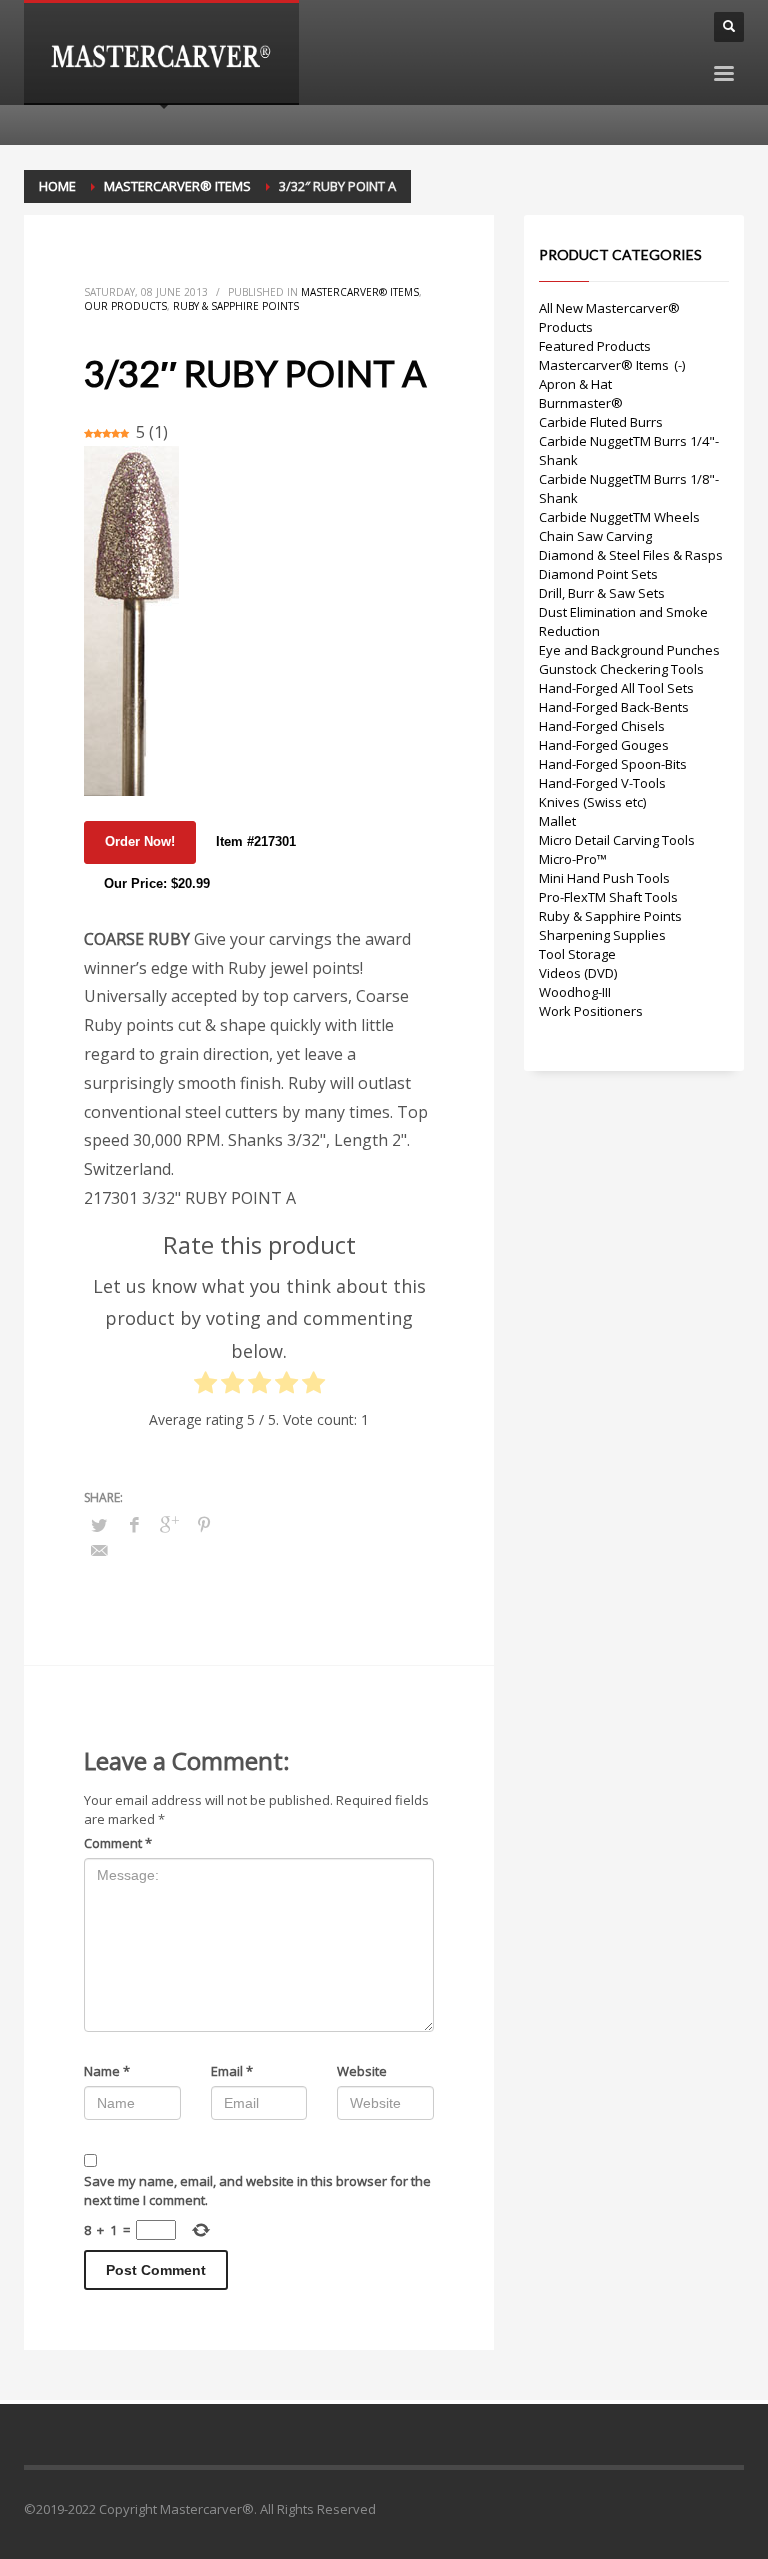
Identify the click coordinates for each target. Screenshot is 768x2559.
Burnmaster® (581, 403)
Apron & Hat (575, 384)
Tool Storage (577, 954)
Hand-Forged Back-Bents (614, 707)
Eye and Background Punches (629, 650)
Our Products (125, 306)
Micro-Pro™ (573, 859)
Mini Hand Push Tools (604, 878)
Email (232, 2071)
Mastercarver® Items (360, 292)
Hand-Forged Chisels (602, 726)
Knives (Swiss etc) (592, 802)
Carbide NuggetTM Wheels (619, 517)
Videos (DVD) (578, 973)
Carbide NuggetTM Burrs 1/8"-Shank (629, 488)
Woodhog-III (575, 992)
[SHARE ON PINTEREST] (204, 1524)
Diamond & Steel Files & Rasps (631, 555)
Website (362, 2071)
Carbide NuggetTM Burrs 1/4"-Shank (629, 450)
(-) (679, 365)
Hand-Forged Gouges (604, 745)
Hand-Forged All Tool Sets (616, 688)
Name (107, 2071)
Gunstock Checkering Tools (621, 669)
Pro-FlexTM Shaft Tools (608, 897)
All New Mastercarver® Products (609, 317)
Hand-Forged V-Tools (602, 783)
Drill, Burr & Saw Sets (602, 593)
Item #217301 (256, 841)
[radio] (205, 1387)
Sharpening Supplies (602, 935)
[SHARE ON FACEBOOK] (134, 1524)
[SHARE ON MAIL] (99, 1550)
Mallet (557, 821)
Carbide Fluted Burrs (601, 422)
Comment (118, 1843)
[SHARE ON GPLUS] (169, 1524)
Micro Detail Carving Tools (617, 840)
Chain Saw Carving (595, 536)
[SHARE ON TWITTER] (99, 1525)
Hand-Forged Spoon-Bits (613, 764)
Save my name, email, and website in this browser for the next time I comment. (257, 2190)
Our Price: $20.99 (157, 883)
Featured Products (595, 346)
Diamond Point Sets (598, 574)
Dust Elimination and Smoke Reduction (623, 621)
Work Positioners (591, 1011)
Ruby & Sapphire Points (236, 306)
